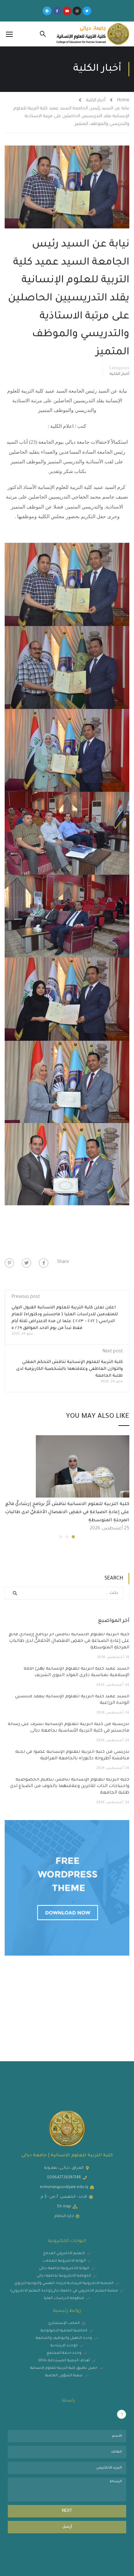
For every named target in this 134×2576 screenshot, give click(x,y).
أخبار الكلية (96, 101)
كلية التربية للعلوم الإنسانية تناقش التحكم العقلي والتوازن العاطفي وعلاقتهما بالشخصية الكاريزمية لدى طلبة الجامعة (69, 1369)
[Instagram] (77, 11)
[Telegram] (47, 11)
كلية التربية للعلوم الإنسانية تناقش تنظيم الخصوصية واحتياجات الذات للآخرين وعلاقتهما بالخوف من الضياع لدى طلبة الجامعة (70, 1786)
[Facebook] (44, 1263)
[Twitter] (87, 11)
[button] (73, 1537)
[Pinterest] (9, 1263)
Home (123, 101)
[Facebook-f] (57, 11)
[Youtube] (67, 11)
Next (67, 2511)
